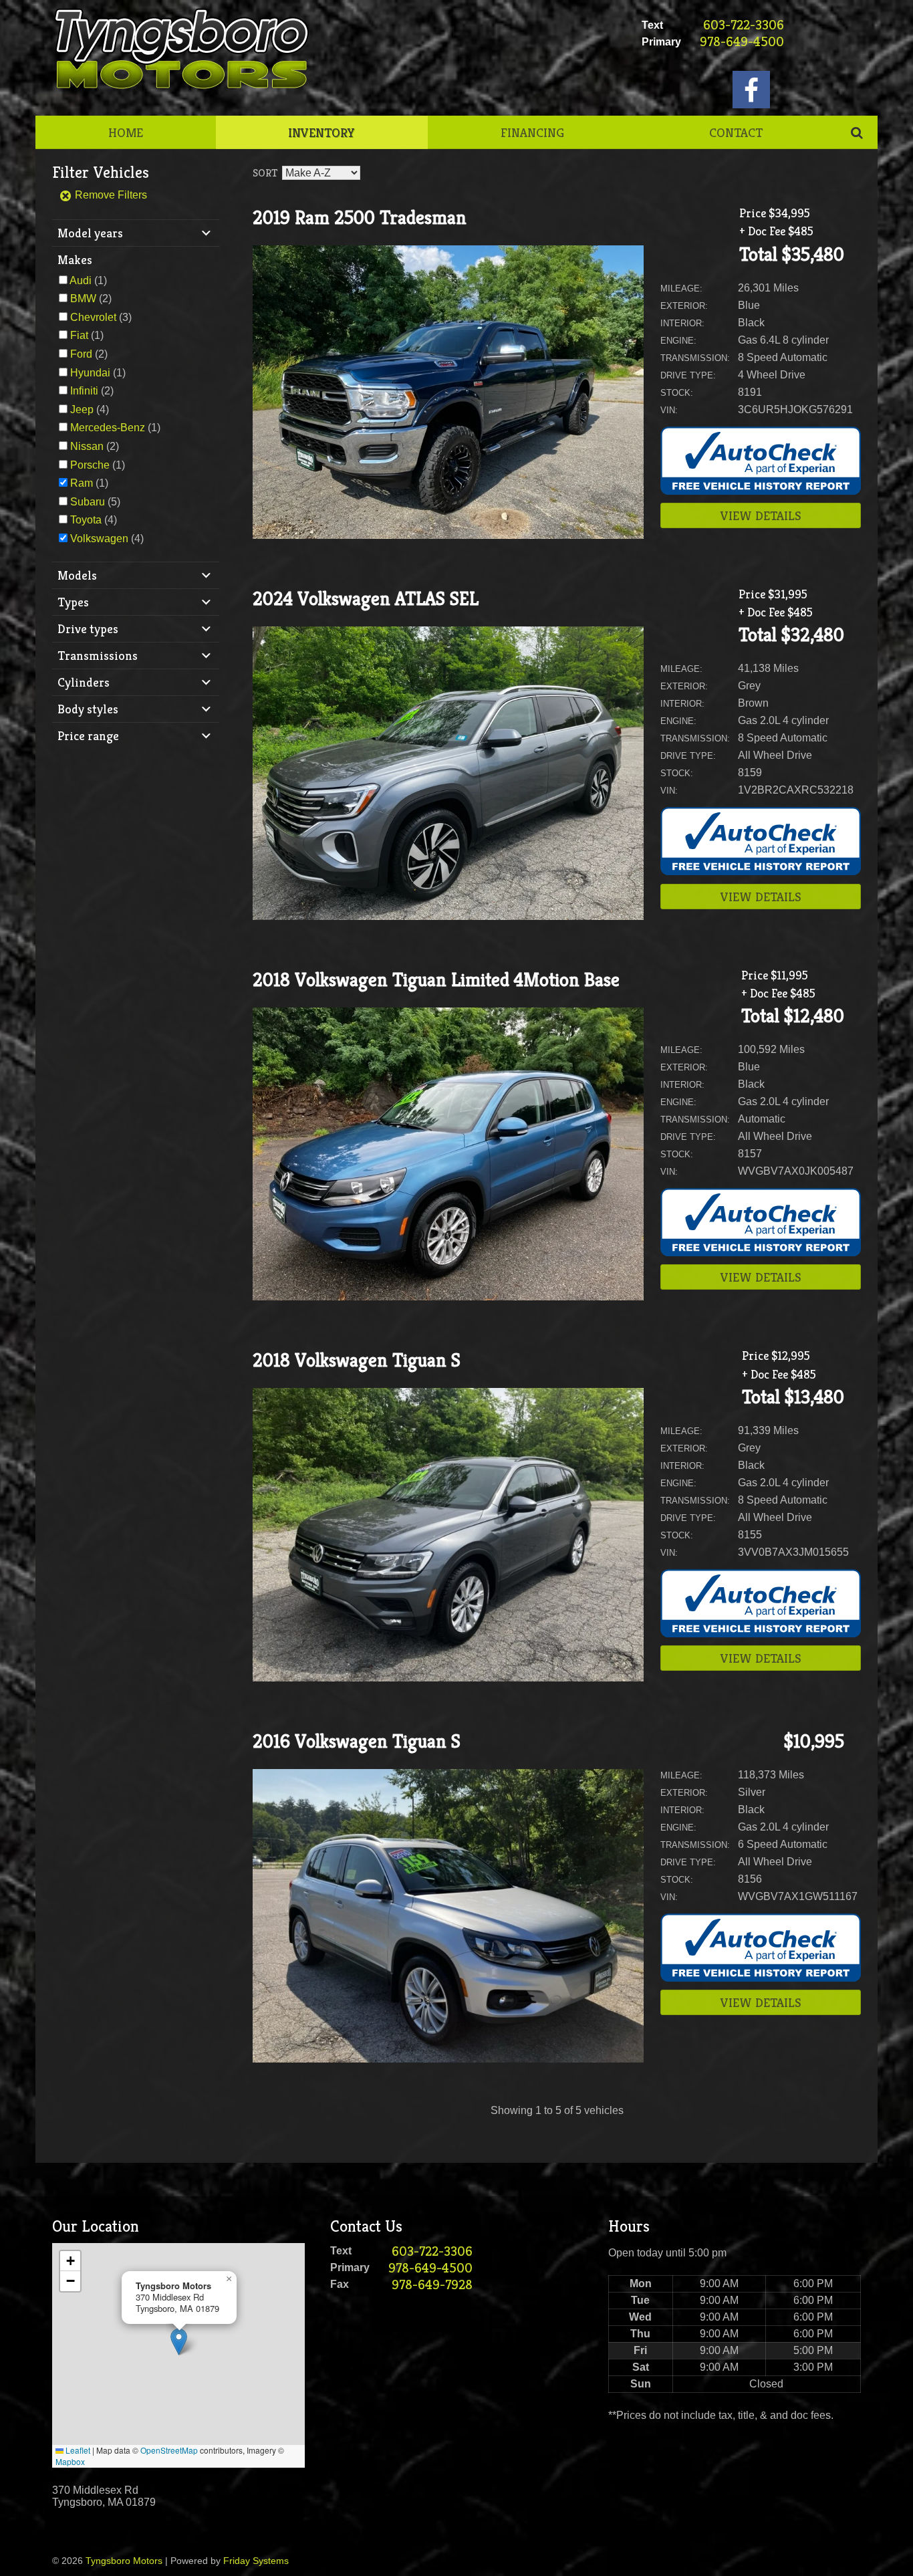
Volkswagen (99, 539)
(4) (90, 409)
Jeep (82, 409)
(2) (91, 299)
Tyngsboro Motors (124, 2561)
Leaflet (77, 2450)
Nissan (87, 446)
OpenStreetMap (169, 2450)
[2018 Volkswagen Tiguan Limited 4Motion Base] (448, 1297)
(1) (88, 280)
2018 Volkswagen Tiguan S (357, 1360)
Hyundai (90, 373)
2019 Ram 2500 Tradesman (360, 218)
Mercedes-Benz (108, 428)
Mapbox (70, 2461)
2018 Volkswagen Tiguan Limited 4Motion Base (436, 980)
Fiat (79, 335)
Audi (81, 280)
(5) (95, 502)
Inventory (321, 132)
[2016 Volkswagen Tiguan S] (448, 2059)
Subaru (88, 502)
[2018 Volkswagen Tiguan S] (448, 1678)
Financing (532, 132)
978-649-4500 (742, 42)
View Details (761, 515)
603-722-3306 (744, 25)
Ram (82, 483)
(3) (101, 317)
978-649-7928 (432, 2285)
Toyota (86, 520)
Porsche (90, 465)
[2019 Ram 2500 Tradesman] (448, 535)
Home (126, 132)
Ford (81, 354)
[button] (179, 2342)
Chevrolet (93, 317)
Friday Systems (256, 2561)
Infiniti (84, 391)
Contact (736, 132)
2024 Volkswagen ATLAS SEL (366, 599)
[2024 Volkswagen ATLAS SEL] (448, 916)
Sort (265, 173)
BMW (83, 299)
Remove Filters (110, 195)
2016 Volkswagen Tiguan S (357, 1741)
